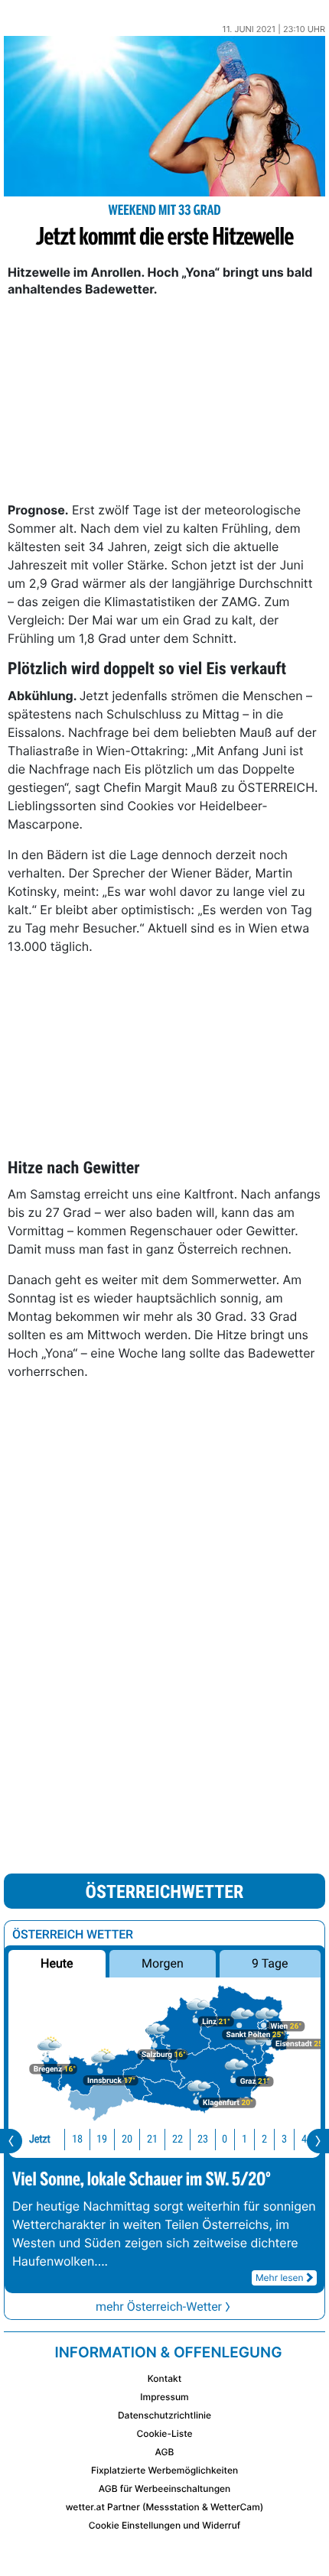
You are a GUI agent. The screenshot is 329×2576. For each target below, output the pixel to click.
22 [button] (178, 2139)
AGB (165, 2452)
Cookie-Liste (164, 2433)
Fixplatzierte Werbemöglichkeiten (164, 2470)
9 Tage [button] (270, 1963)
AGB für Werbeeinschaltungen (165, 2488)
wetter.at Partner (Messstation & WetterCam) (165, 2507)
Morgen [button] (163, 1963)
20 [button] (127, 2139)
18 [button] (77, 2139)
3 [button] (284, 2139)
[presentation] (11, 2141)
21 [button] (152, 2139)
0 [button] (225, 2139)
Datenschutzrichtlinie (164, 2415)
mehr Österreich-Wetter (159, 2307)
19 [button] (102, 2139)
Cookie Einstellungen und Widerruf (165, 2525)
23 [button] (203, 2139)
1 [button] (244, 2139)
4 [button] (304, 2139)
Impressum (164, 2397)
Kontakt (164, 2378)
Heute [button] (57, 1963)
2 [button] (264, 2139)
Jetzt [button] (40, 2139)
